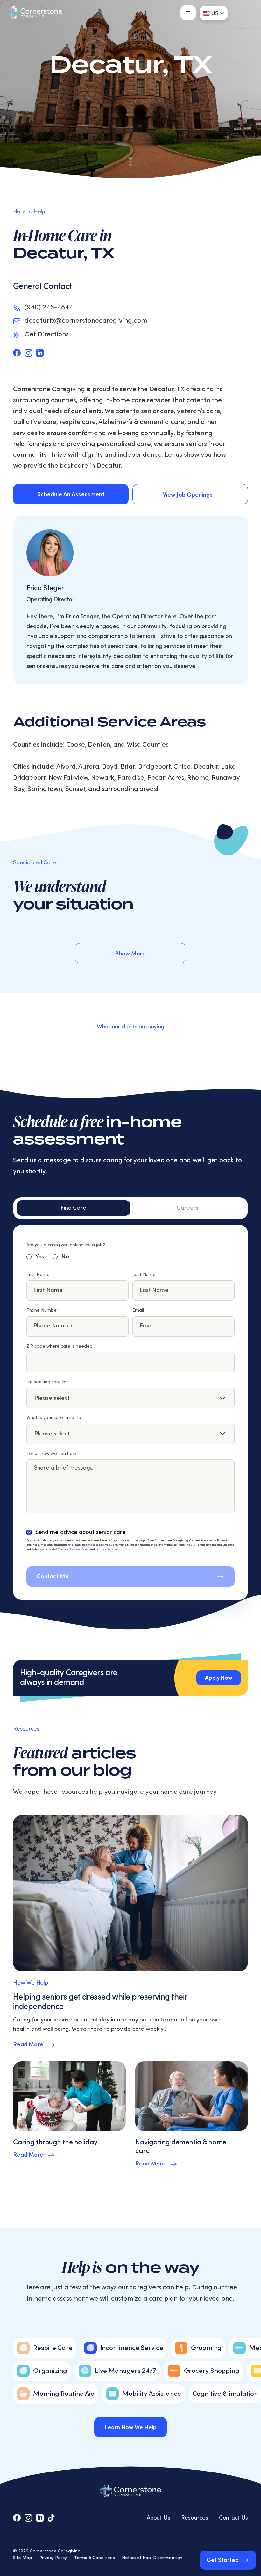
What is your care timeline (54, 1418)
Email (138, 1310)
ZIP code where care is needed (60, 1346)
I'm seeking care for (47, 1382)
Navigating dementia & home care (181, 2147)
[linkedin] (40, 353)
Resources (195, 2518)
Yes (40, 1257)
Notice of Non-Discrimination (152, 2558)
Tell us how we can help (51, 1454)
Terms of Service (106, 1549)
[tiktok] (51, 2518)
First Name (38, 1275)
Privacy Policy (79, 1549)
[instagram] (28, 353)
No (65, 1257)
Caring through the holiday (55, 2142)
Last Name (144, 1275)
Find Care (73, 1208)
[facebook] (17, 353)
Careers (187, 1208)
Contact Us (233, 2518)
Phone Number (42, 1310)
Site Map (23, 2558)
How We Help (31, 1983)
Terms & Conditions (95, 2558)
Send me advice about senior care (81, 1532)
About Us (159, 2518)
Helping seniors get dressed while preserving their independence (100, 2002)
